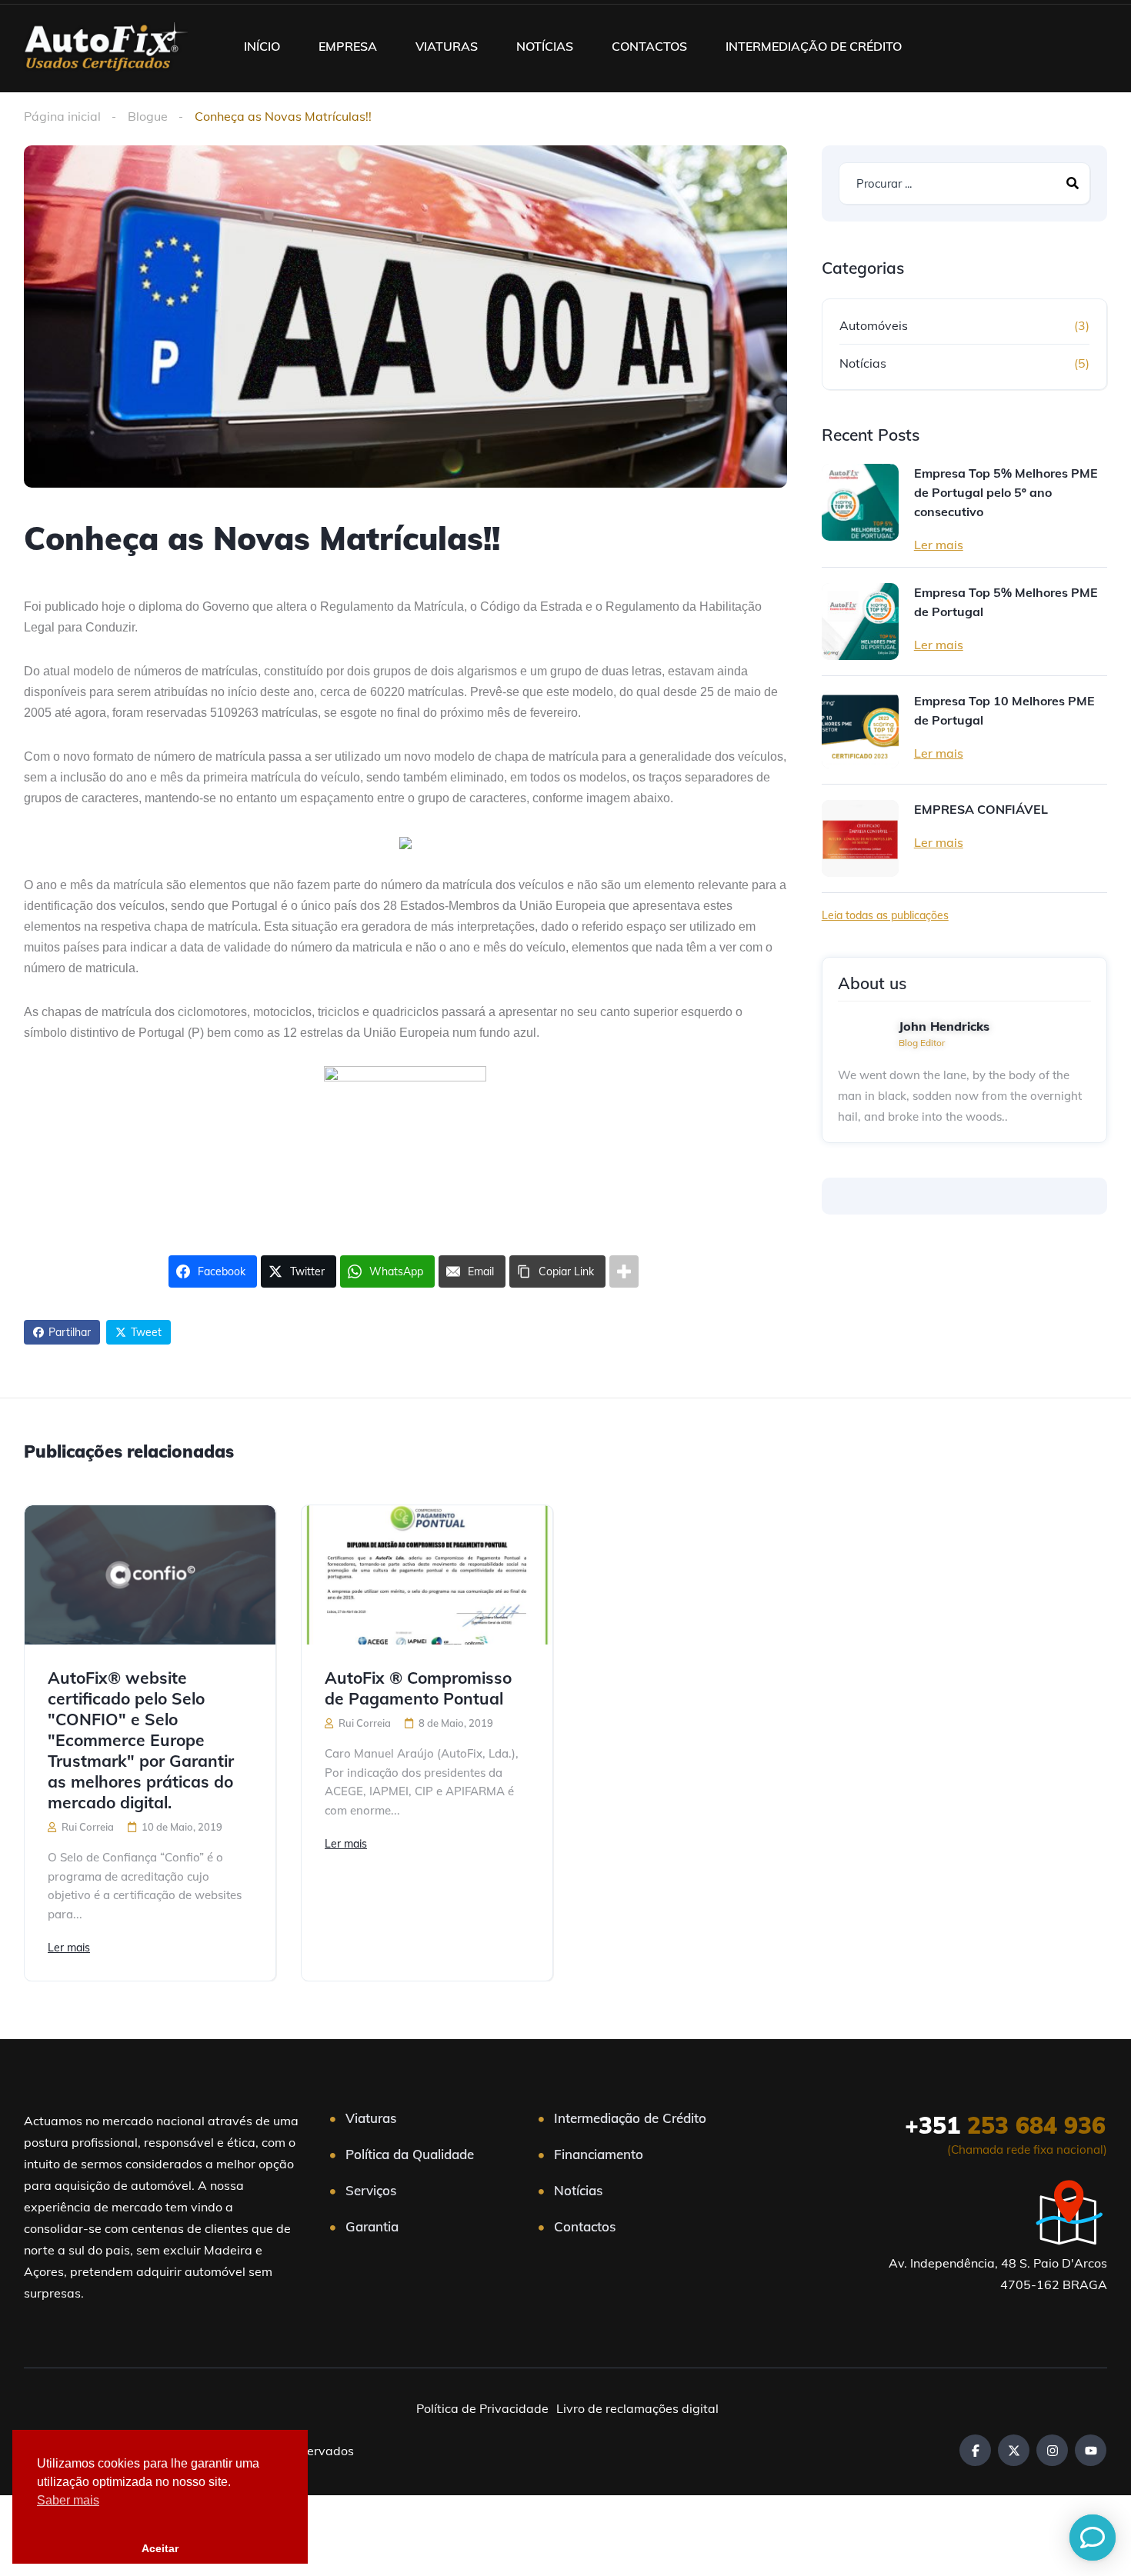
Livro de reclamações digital (637, 2408)
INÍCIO (262, 46)
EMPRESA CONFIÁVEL (981, 809)
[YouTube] (1091, 2450)
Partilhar (70, 1332)
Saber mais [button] (68, 2500)
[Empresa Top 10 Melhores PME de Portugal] (860, 730)
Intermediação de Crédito (630, 2118)
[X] (1014, 2450)
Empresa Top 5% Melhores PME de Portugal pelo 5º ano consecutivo (1006, 492)
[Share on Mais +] (624, 1271)
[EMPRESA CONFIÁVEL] (860, 838)
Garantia (372, 2226)
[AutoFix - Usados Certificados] (105, 46)
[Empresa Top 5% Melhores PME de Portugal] (860, 622)
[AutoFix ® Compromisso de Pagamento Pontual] (427, 1575)
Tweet (146, 1332)
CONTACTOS (649, 46)
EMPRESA (348, 46)
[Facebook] (975, 2450)
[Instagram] (1052, 2450)
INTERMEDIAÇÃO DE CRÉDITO (814, 46)
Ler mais (939, 545)
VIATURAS (447, 46)
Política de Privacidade (482, 2408)
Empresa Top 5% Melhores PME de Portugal (1006, 602)
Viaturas (371, 2118)
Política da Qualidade (410, 2154)
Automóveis (874, 325)
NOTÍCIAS (545, 46)
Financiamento (599, 2154)
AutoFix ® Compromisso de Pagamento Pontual (418, 1688)
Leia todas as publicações (885, 915)
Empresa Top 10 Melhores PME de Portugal (1004, 710)
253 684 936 (1005, 2125)
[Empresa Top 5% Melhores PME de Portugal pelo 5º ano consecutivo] (860, 502)
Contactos (585, 2226)
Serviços (371, 2190)
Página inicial (62, 116)
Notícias (863, 363)
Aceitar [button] (160, 2548)
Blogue (148, 116)
